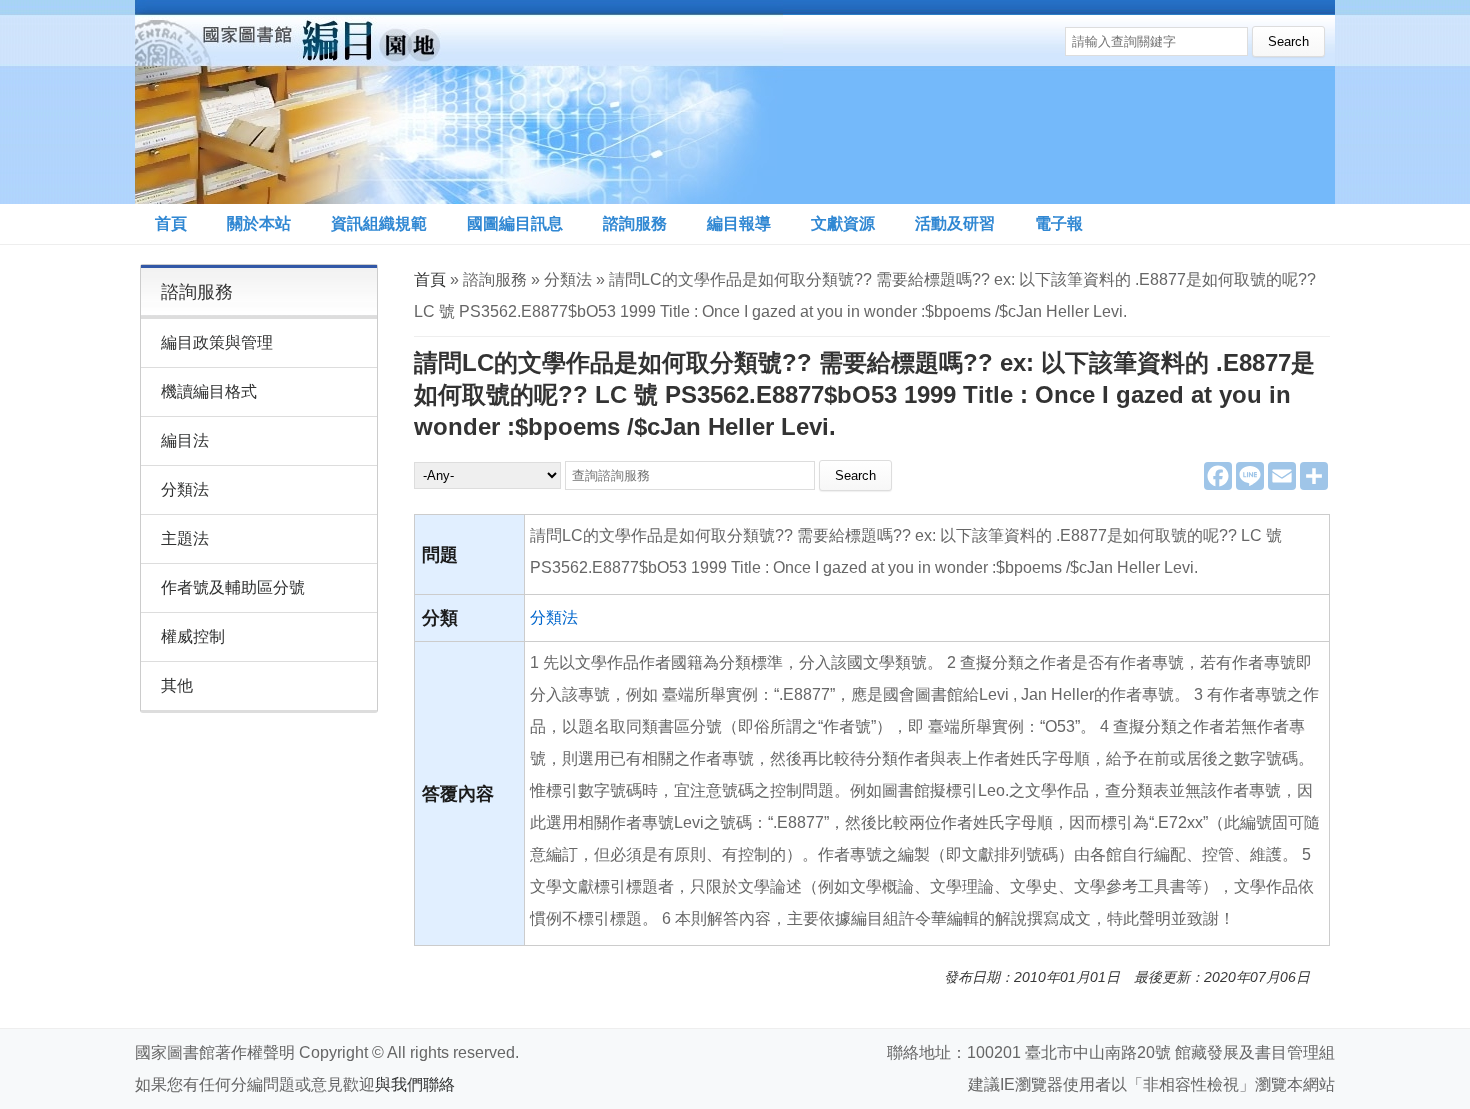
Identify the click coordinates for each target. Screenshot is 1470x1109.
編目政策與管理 (217, 342)
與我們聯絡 (415, 1084)
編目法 (185, 440)
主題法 (185, 538)
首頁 (171, 223)
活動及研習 (955, 223)
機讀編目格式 (209, 391)
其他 (177, 685)
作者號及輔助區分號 (233, 587)
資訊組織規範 (379, 223)
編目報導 (739, 223)
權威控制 (193, 636)
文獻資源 (843, 223)
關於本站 (259, 223)
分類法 (554, 617)
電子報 (1059, 223)
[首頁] (459, 102)
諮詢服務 (635, 223)
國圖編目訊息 (515, 223)
